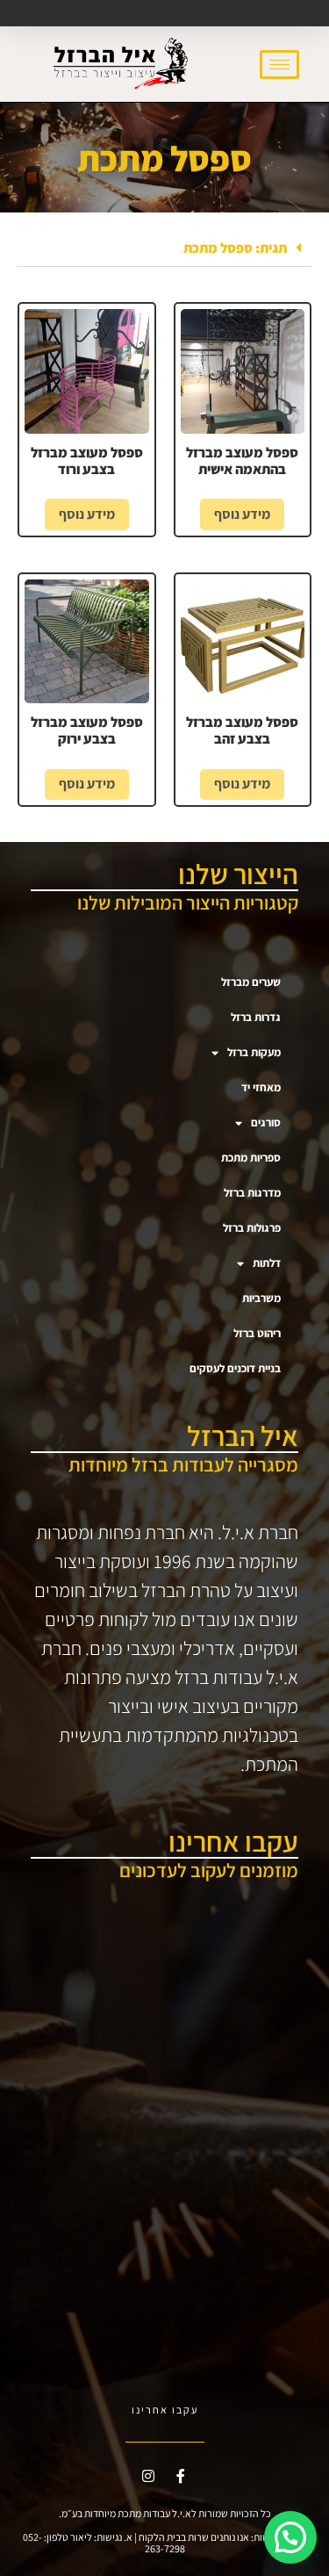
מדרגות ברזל (252, 1193)
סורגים (266, 1123)
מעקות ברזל (254, 1052)
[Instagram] (148, 2476)
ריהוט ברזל (257, 1333)
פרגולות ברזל (252, 1228)
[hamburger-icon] (279, 65)
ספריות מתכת (251, 1158)
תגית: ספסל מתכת (235, 248)
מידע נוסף (242, 514)
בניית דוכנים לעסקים (235, 1368)
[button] (164, 248)
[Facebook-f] (181, 2476)
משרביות (261, 1298)
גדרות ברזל (256, 1017)
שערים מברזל (251, 982)
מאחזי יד (261, 1087)
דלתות (267, 1263)
